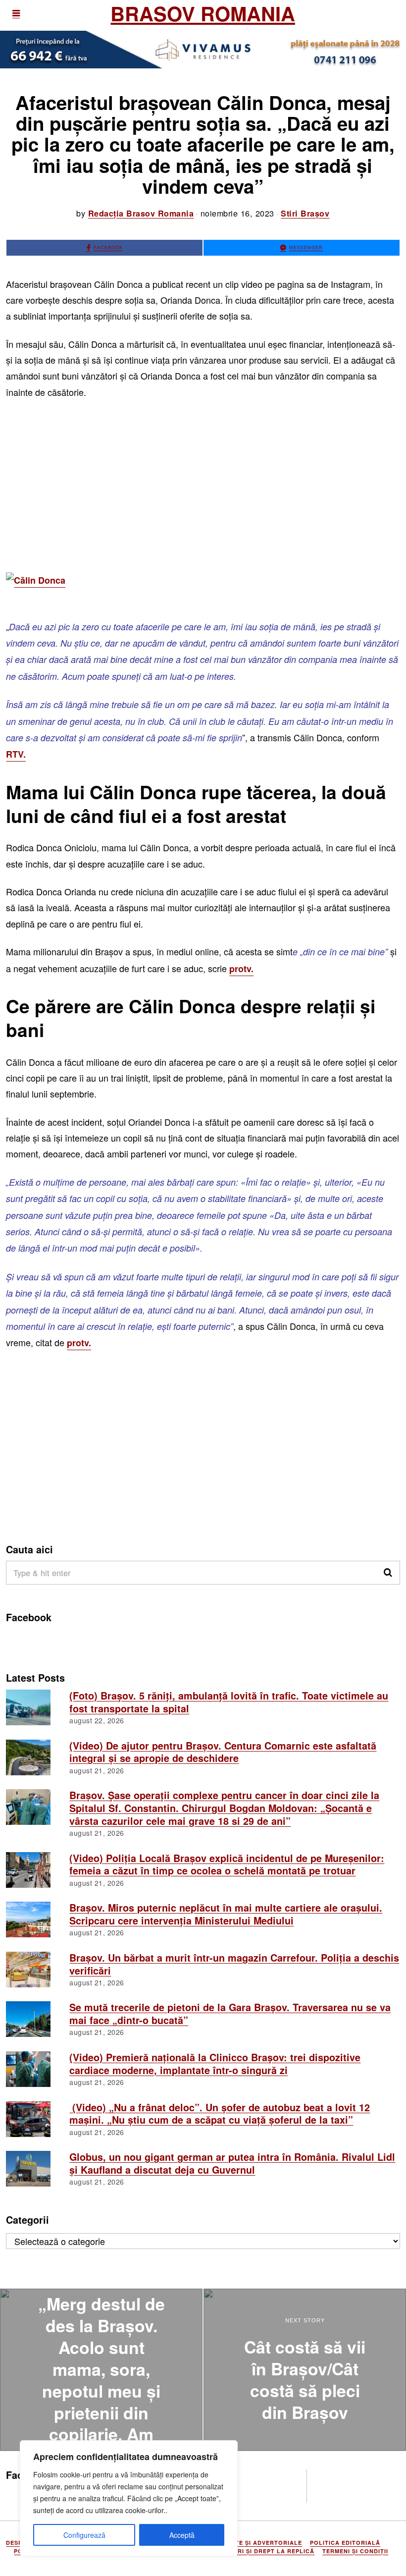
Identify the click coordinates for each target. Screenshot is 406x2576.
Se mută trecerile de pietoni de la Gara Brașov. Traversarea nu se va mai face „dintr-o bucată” (230, 2014)
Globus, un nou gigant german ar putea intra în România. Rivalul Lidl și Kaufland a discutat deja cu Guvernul (232, 2163)
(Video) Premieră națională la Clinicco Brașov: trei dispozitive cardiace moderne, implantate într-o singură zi (215, 2064)
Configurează (84, 2535)
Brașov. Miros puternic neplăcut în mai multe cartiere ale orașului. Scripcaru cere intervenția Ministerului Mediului (226, 1914)
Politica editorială (345, 2543)
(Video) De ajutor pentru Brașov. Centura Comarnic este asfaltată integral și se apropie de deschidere (223, 1752)
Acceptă (182, 2535)
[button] (388, 1573)
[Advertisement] (203, 481)
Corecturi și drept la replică (261, 2551)
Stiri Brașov (305, 213)
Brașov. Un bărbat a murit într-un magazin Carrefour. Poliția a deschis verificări (234, 1964)
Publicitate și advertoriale (252, 2543)
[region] (129, 2498)
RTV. (16, 754)
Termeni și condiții (355, 2551)
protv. (241, 969)
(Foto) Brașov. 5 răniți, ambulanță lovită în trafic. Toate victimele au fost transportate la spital (229, 1702)
